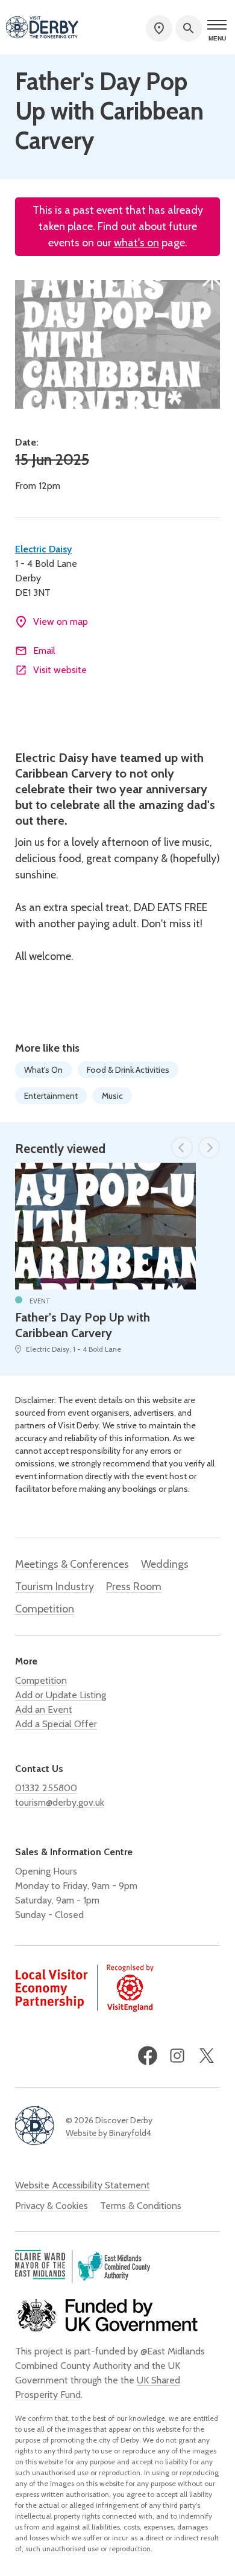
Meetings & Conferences (72, 1564)
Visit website (60, 670)
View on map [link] (61, 622)
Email (44, 650)
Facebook (148, 2056)
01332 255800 (46, 1788)
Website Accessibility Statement (83, 2185)
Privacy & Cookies (52, 2206)
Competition (45, 1609)
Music (112, 1096)
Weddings (165, 1564)
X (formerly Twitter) (207, 2056)
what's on (136, 243)
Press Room (134, 1587)
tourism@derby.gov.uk (60, 1802)
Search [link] (189, 28)
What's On (43, 1070)
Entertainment (51, 1096)
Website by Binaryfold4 (108, 2133)
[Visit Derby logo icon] (34, 2127)
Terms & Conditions (141, 2206)
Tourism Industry (55, 1587)
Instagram (177, 2056)
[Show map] (159, 28)
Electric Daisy (43, 549)
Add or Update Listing (61, 1695)
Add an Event (44, 1709)
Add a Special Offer (56, 1724)
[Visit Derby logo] (42, 28)
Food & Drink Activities (128, 1070)
